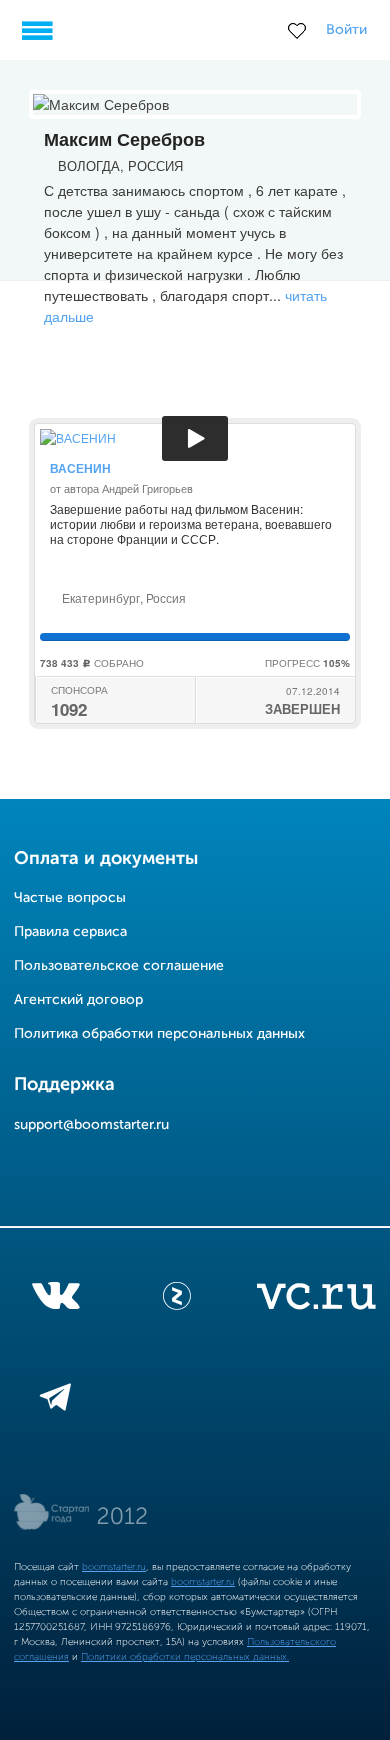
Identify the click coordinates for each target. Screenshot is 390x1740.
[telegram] (55, 1401)
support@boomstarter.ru (91, 1125)
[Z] (177, 1300)
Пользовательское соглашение (119, 966)
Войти (346, 30)
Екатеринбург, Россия (122, 597)
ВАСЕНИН (80, 468)
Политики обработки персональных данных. (185, 1657)
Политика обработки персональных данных (159, 1034)
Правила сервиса (70, 932)
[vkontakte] (55, 1300)
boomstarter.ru (114, 1567)
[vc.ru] (316, 1300)
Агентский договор (78, 1000)
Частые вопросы (70, 898)
